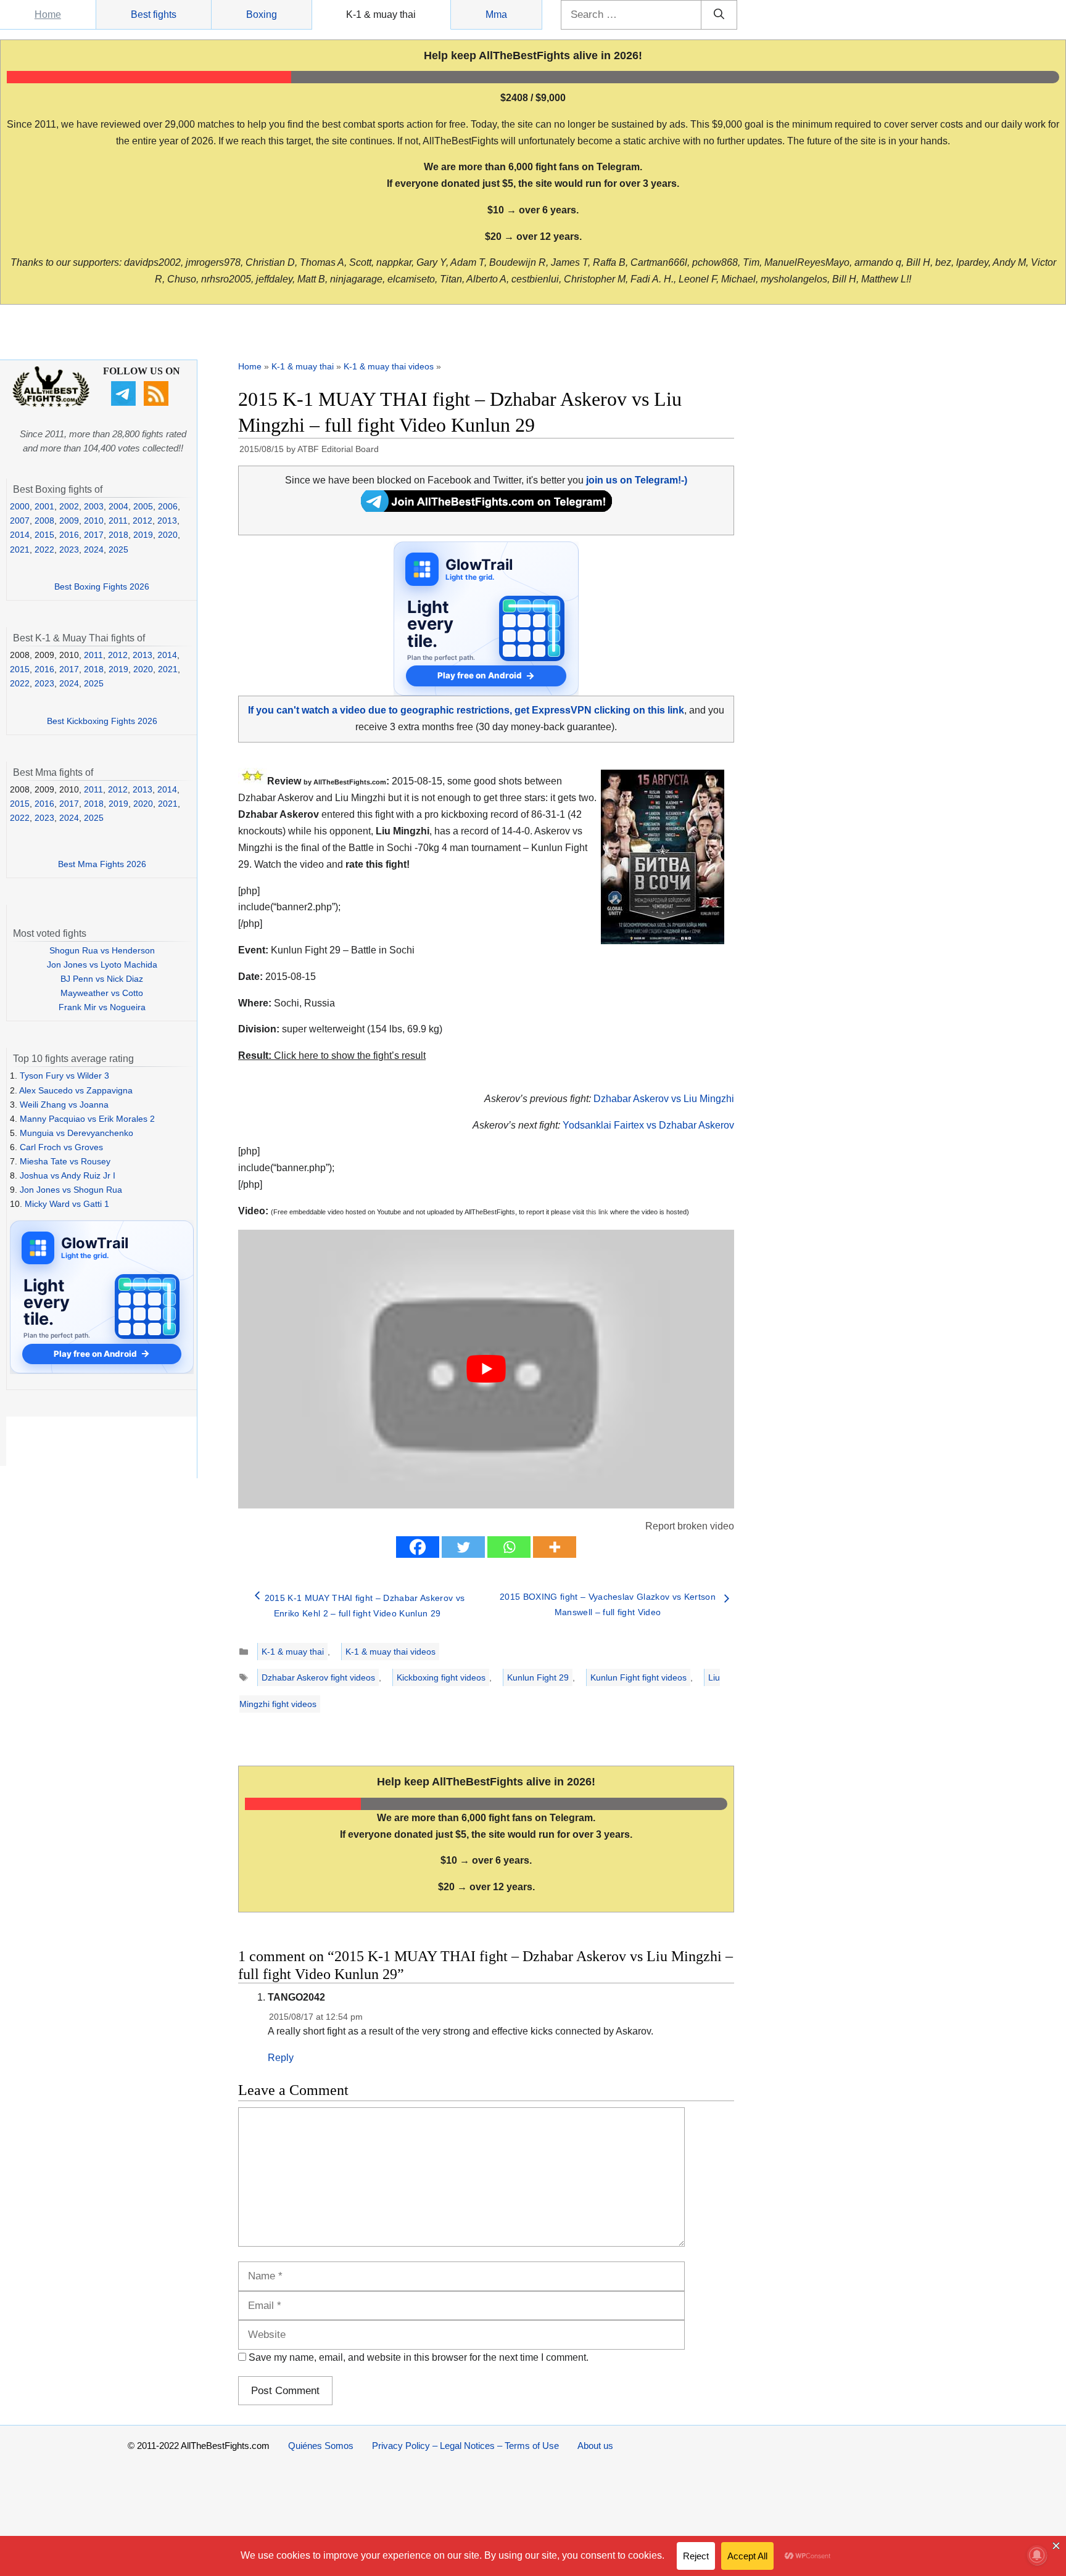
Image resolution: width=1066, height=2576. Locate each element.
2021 (20, 549)
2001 (44, 506)
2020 (168, 535)
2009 (69, 521)
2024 (94, 549)
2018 (118, 535)
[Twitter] (463, 1547)
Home (48, 14)
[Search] (719, 15)
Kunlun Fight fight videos (638, 1677)
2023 (69, 549)
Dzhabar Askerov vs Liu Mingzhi (664, 1099)
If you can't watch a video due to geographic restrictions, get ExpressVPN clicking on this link (466, 710)
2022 (44, 549)
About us (595, 2446)
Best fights (154, 14)
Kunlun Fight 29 (538, 1677)
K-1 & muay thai (381, 14)
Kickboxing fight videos (441, 1677)
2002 (69, 506)
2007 (20, 521)
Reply (281, 2058)
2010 (94, 521)
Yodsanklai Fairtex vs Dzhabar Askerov (648, 1125)
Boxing (262, 14)
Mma (496, 14)
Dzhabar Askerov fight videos (318, 1677)
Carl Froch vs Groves (61, 1147)
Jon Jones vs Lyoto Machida (102, 965)
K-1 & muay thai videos (389, 366)
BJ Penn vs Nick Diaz (102, 979)
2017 (94, 535)
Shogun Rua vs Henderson (102, 950)
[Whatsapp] (509, 1547)
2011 (118, 521)
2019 (143, 535)
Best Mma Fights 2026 (102, 864)
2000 (20, 506)
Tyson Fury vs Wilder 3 (64, 1076)
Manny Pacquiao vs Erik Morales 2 (87, 1119)
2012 (143, 521)
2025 (118, 549)
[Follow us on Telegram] (125, 403)
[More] (555, 1547)
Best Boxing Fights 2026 (102, 586)
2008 (44, 521)
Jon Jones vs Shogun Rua (71, 1190)
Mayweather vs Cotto (102, 993)
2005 (143, 506)
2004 (118, 506)
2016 (69, 535)
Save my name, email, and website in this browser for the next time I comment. (419, 2357)
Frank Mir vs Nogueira (102, 1007)
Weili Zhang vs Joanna (64, 1105)
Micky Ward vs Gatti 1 (67, 1204)
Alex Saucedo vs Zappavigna (76, 1090)
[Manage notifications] (1037, 2555)
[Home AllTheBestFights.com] (51, 404)
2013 (167, 521)
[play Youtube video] (486, 1369)
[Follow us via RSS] (158, 403)
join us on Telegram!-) (637, 480)
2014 (20, 535)
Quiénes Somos (321, 2446)
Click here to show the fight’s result (332, 1056)
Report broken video (690, 1526)
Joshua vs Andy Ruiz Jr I (68, 1175)
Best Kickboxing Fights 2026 (102, 721)
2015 (44, 535)
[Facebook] (418, 1547)
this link (597, 1212)
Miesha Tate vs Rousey (65, 1161)
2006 (168, 506)
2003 (94, 506)
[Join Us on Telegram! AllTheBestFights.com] (486, 508)
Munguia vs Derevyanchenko (76, 1133)
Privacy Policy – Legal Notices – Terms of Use (465, 2446)
